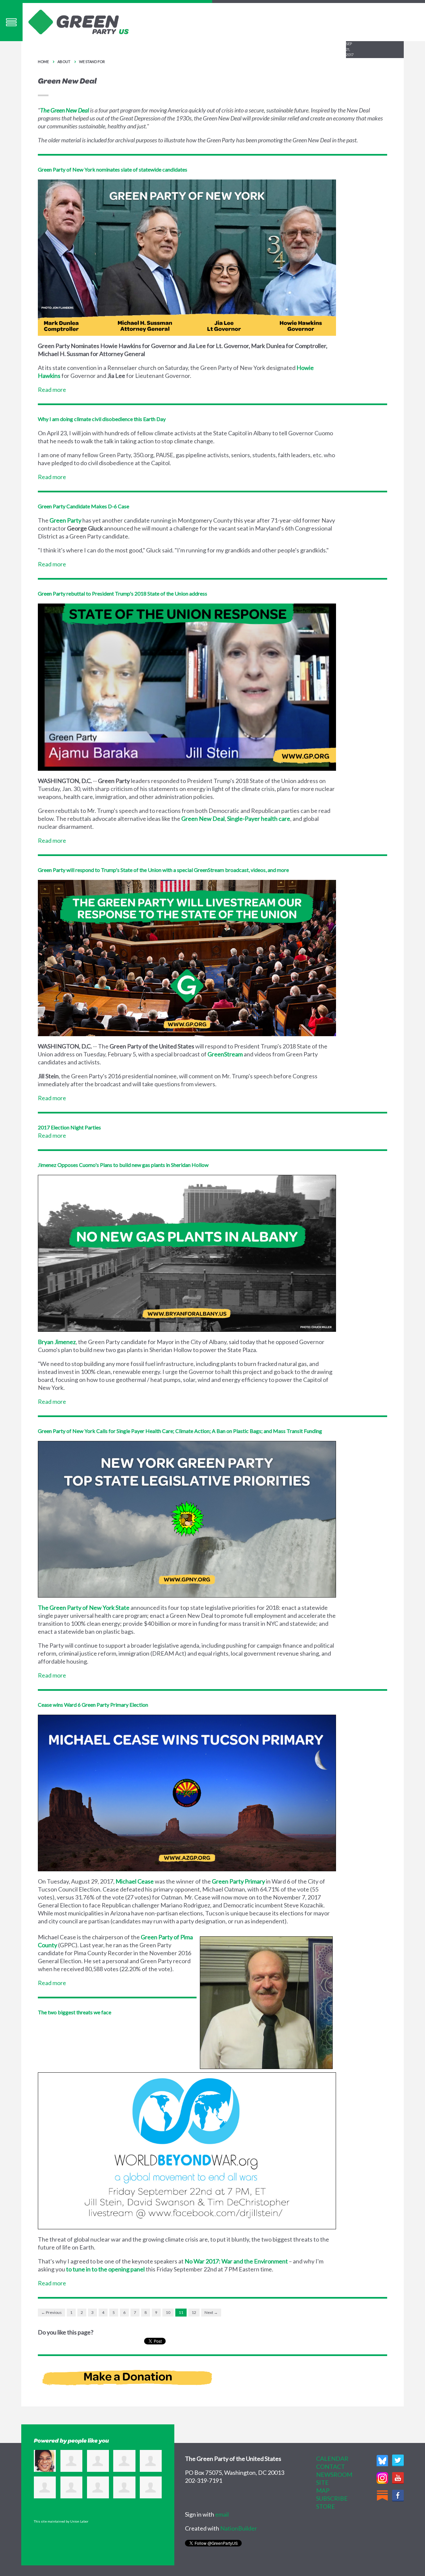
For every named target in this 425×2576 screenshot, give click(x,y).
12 (194, 2312)
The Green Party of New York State (84, 1608)
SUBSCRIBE (332, 2498)
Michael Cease (135, 1881)
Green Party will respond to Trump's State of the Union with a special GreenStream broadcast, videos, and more (163, 870)
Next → (211, 2312)
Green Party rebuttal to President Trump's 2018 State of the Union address (123, 593)
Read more (52, 390)
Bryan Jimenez (57, 1342)
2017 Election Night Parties (69, 1127)
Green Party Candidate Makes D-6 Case (84, 506)
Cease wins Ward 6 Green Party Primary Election (93, 1705)
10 (168, 2312)
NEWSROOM (334, 2474)
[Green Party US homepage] (79, 21)
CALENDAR (332, 2459)
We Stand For (92, 62)
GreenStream (225, 1054)
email (222, 2514)
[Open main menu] (11, 22)
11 (181, 2312)
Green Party (65, 520)
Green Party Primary (238, 1881)
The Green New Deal (65, 110)
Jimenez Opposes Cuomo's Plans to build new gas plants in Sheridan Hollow (123, 1165)
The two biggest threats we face (75, 2012)
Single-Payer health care (259, 819)
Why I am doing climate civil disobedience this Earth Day (102, 419)
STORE (326, 2506)
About (64, 62)
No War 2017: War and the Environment (236, 2261)
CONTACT (331, 2467)
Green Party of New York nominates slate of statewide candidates (113, 169)
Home (43, 62)
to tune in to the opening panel (105, 2269)
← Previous (51, 2312)
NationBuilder (239, 2528)
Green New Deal (203, 819)
